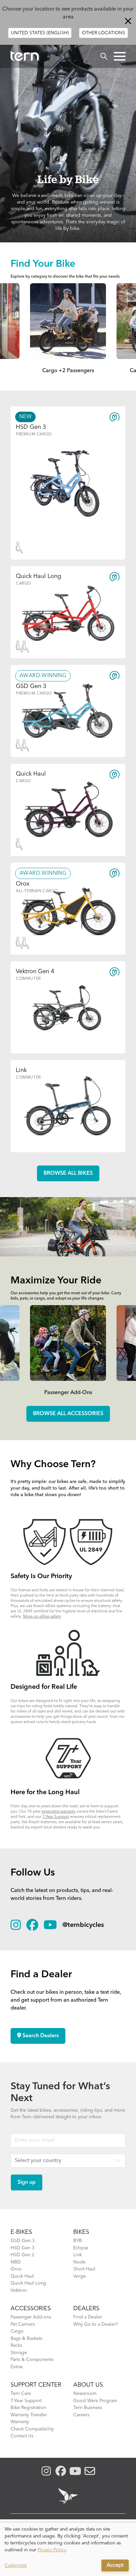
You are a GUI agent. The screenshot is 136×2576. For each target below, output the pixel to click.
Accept (115, 2565)
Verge (80, 2276)
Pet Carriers (23, 2324)
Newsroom (85, 2394)
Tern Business (88, 2408)
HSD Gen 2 (22, 2255)
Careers (81, 2415)
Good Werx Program (95, 2401)
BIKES (81, 2232)
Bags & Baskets (26, 2339)
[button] (120, 56)
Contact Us (22, 2436)
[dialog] (68, 2549)
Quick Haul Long (28, 2283)
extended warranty (59, 1812)
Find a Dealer (88, 2317)
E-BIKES (21, 2232)
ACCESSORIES (31, 2309)
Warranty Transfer (29, 2415)
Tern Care (21, 2394)
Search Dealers (40, 2036)
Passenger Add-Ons (68, 1393)
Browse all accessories (68, 1414)
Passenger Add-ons (31, 2317)
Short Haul (84, 2269)
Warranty (20, 2422)
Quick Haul (22, 2276)
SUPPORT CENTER (36, 2385)
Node (79, 2262)
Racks (16, 2345)
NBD (16, 2262)
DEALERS (86, 2309)
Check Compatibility (32, 2429)
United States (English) (40, 33)
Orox (16, 2269)
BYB (78, 2241)
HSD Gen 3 (22, 2248)
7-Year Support (56, 1817)
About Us (88, 2385)
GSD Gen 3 (23, 2241)
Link (78, 2255)
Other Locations (103, 33)
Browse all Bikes (68, 1173)
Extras (17, 2367)
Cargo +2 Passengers (68, 371)
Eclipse (81, 2248)
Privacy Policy (52, 2550)
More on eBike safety (42, 1617)
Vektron (19, 2290)
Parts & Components (32, 2360)
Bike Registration (28, 2408)
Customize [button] (16, 2565)
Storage (19, 2353)
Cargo (17, 2331)
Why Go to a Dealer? (96, 2324)
